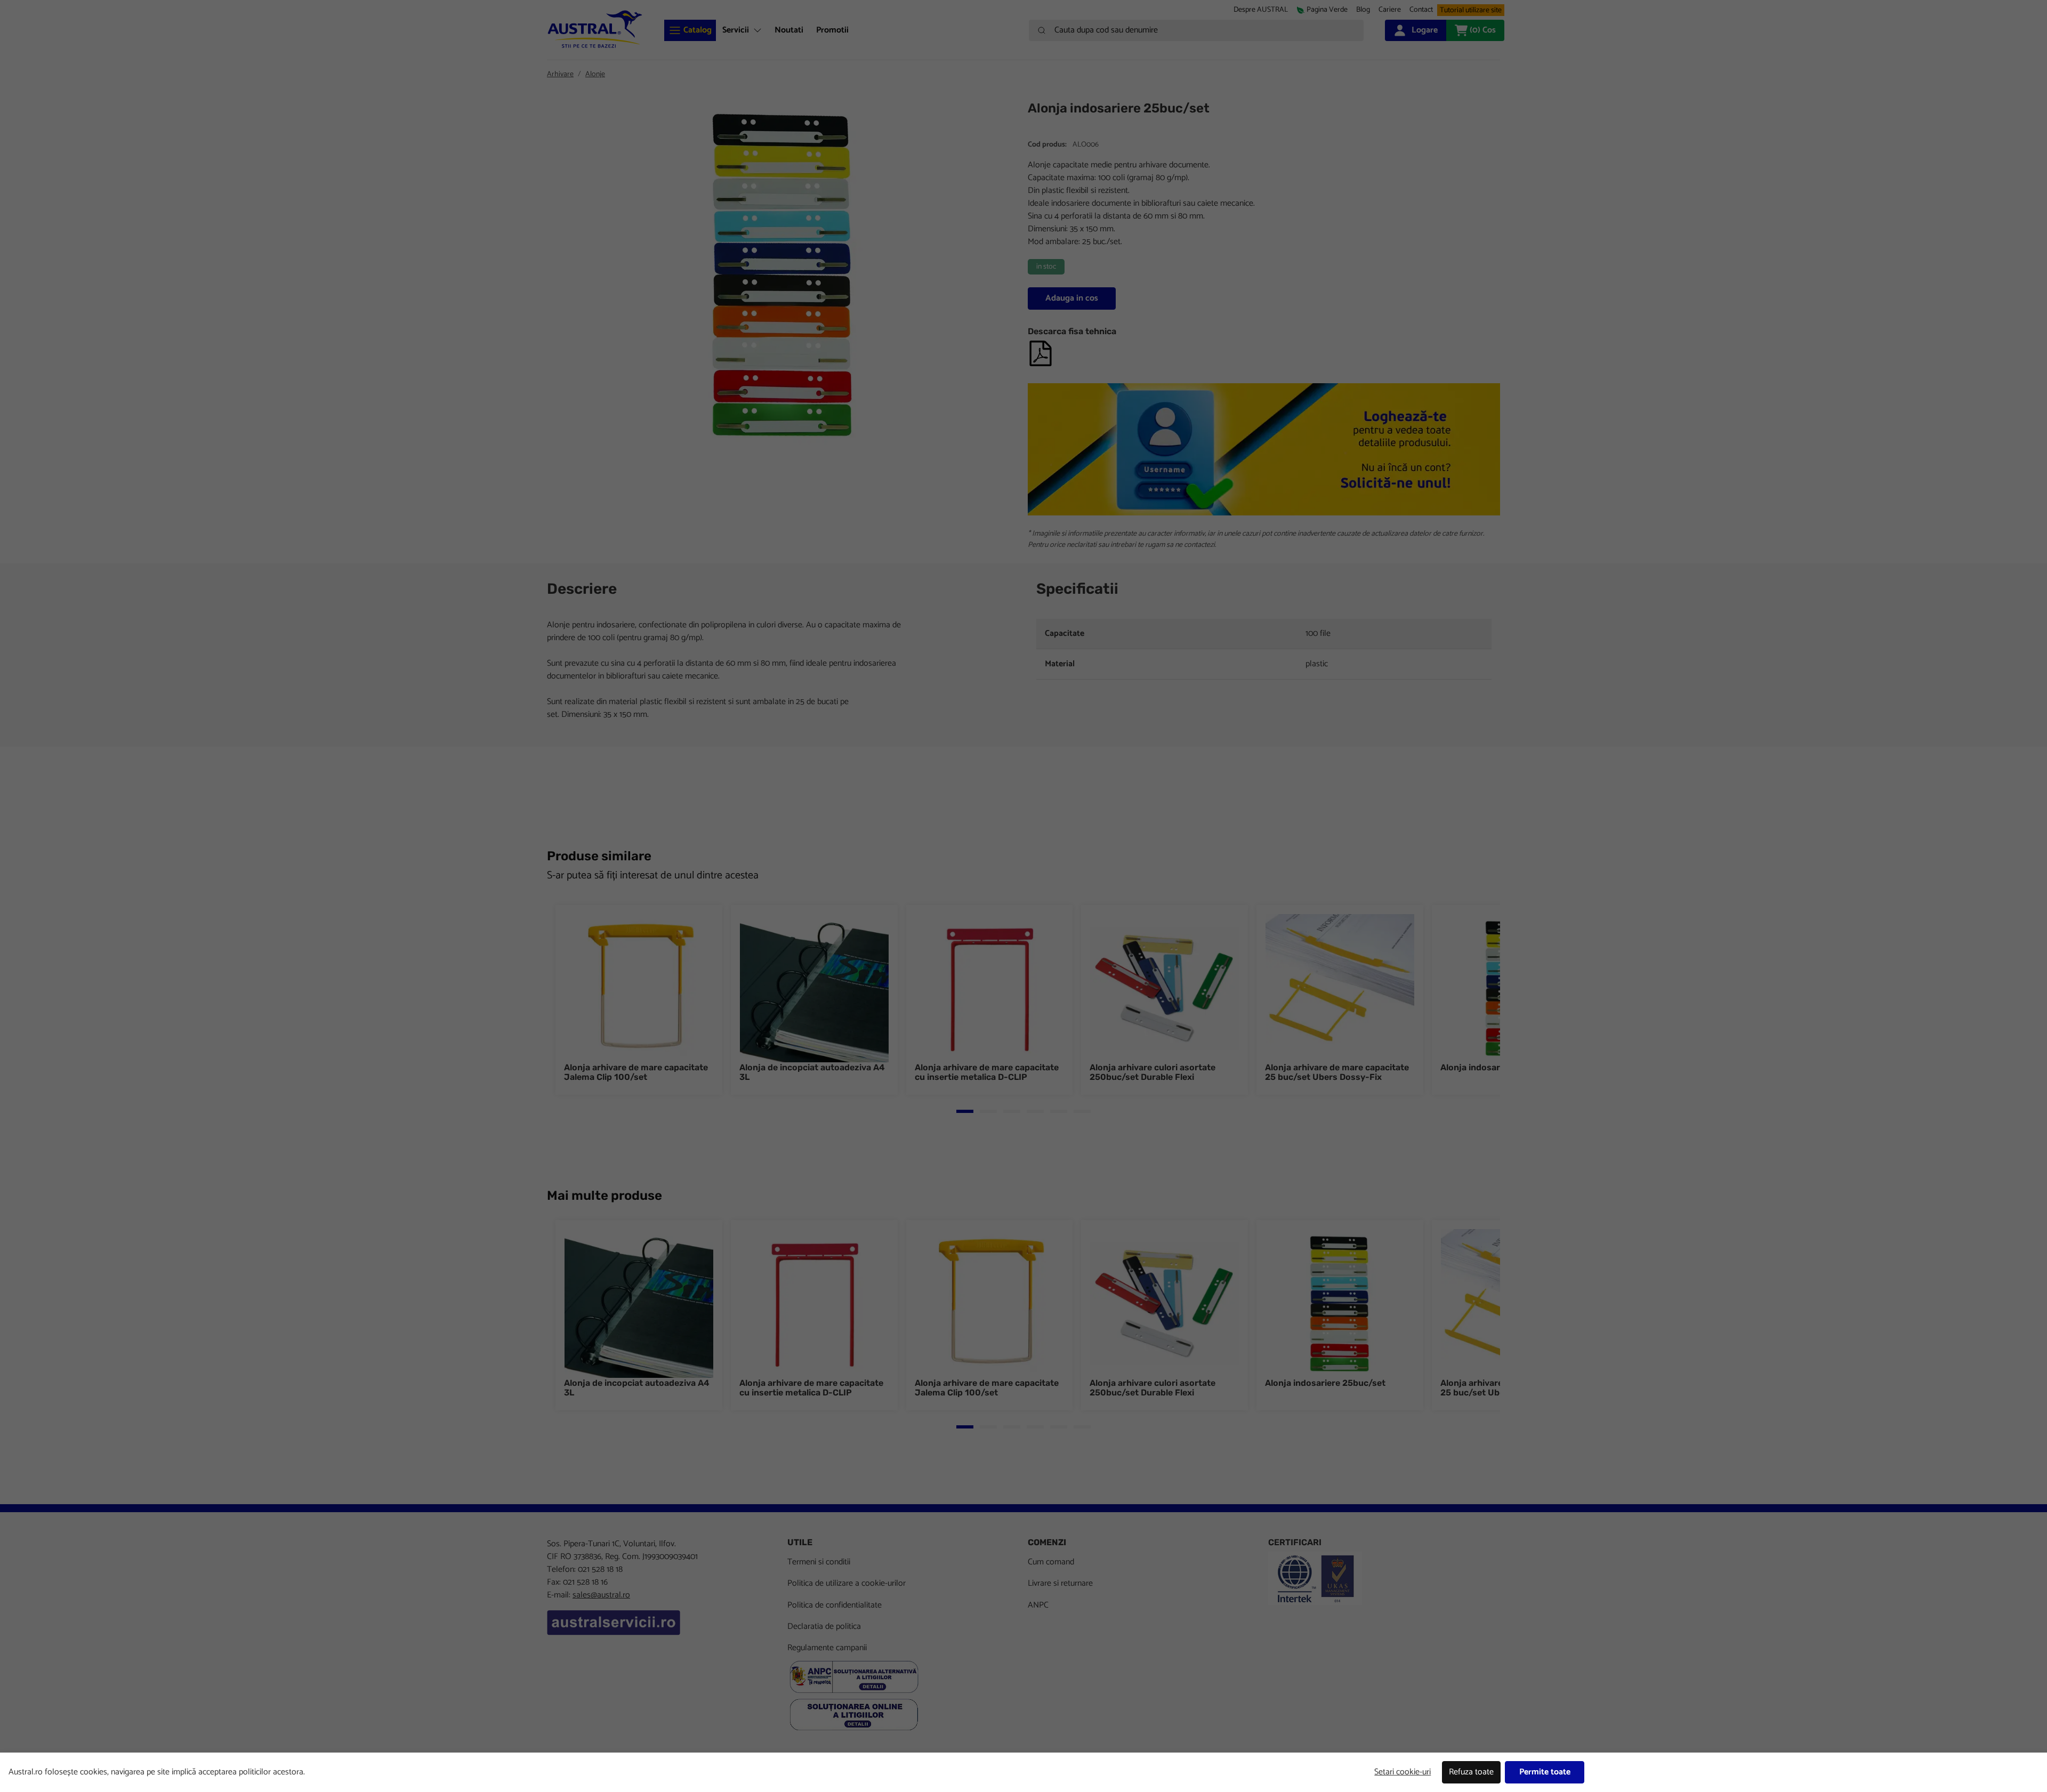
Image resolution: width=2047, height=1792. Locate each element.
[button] (1390, 10)
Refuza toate (1471, 1772)
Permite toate (1545, 1772)
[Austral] (595, 29)
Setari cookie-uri (1403, 1772)
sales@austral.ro (601, 1595)
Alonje (595, 74)
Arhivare (560, 74)
